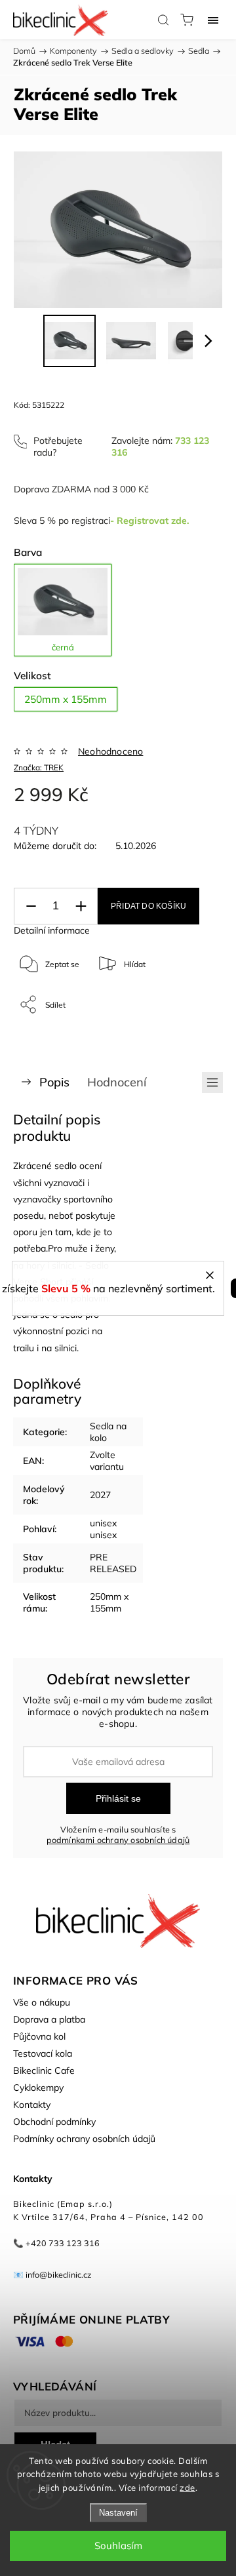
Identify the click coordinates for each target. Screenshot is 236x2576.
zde (187, 2487)
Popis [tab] (54, 1082)
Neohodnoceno (110, 751)
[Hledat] (163, 20)
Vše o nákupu (42, 2002)
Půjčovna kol (39, 2036)
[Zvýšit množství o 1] (81, 906)
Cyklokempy (38, 2088)
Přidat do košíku (148, 906)
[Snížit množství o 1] (31, 906)
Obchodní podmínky (54, 2122)
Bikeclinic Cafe (44, 2071)
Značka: (39, 767)
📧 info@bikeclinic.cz (52, 2274)
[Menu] (213, 20)
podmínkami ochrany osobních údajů (118, 1840)
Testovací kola (43, 2053)
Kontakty (32, 2105)
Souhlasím (118, 2546)
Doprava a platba (49, 2019)
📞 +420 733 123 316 (56, 2243)
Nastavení (118, 2513)
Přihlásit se (118, 1798)
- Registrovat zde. (149, 521)
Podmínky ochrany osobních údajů (84, 2139)
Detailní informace (52, 930)
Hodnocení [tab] (117, 1082)
